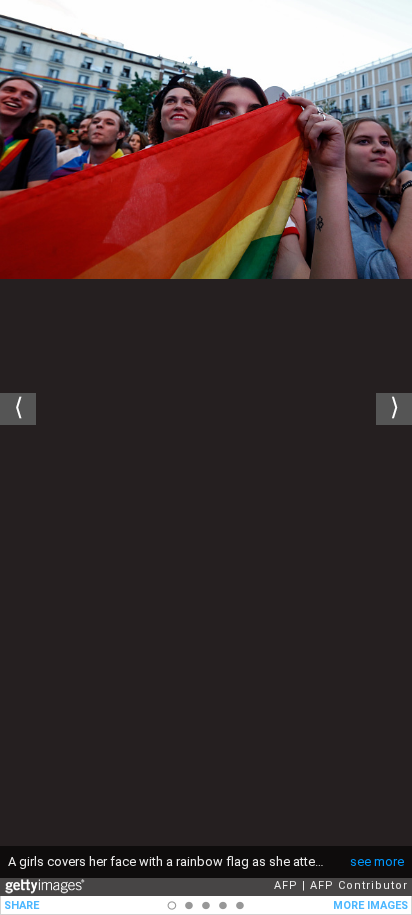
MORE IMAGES (370, 905)
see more (377, 861)
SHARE (21, 905)
